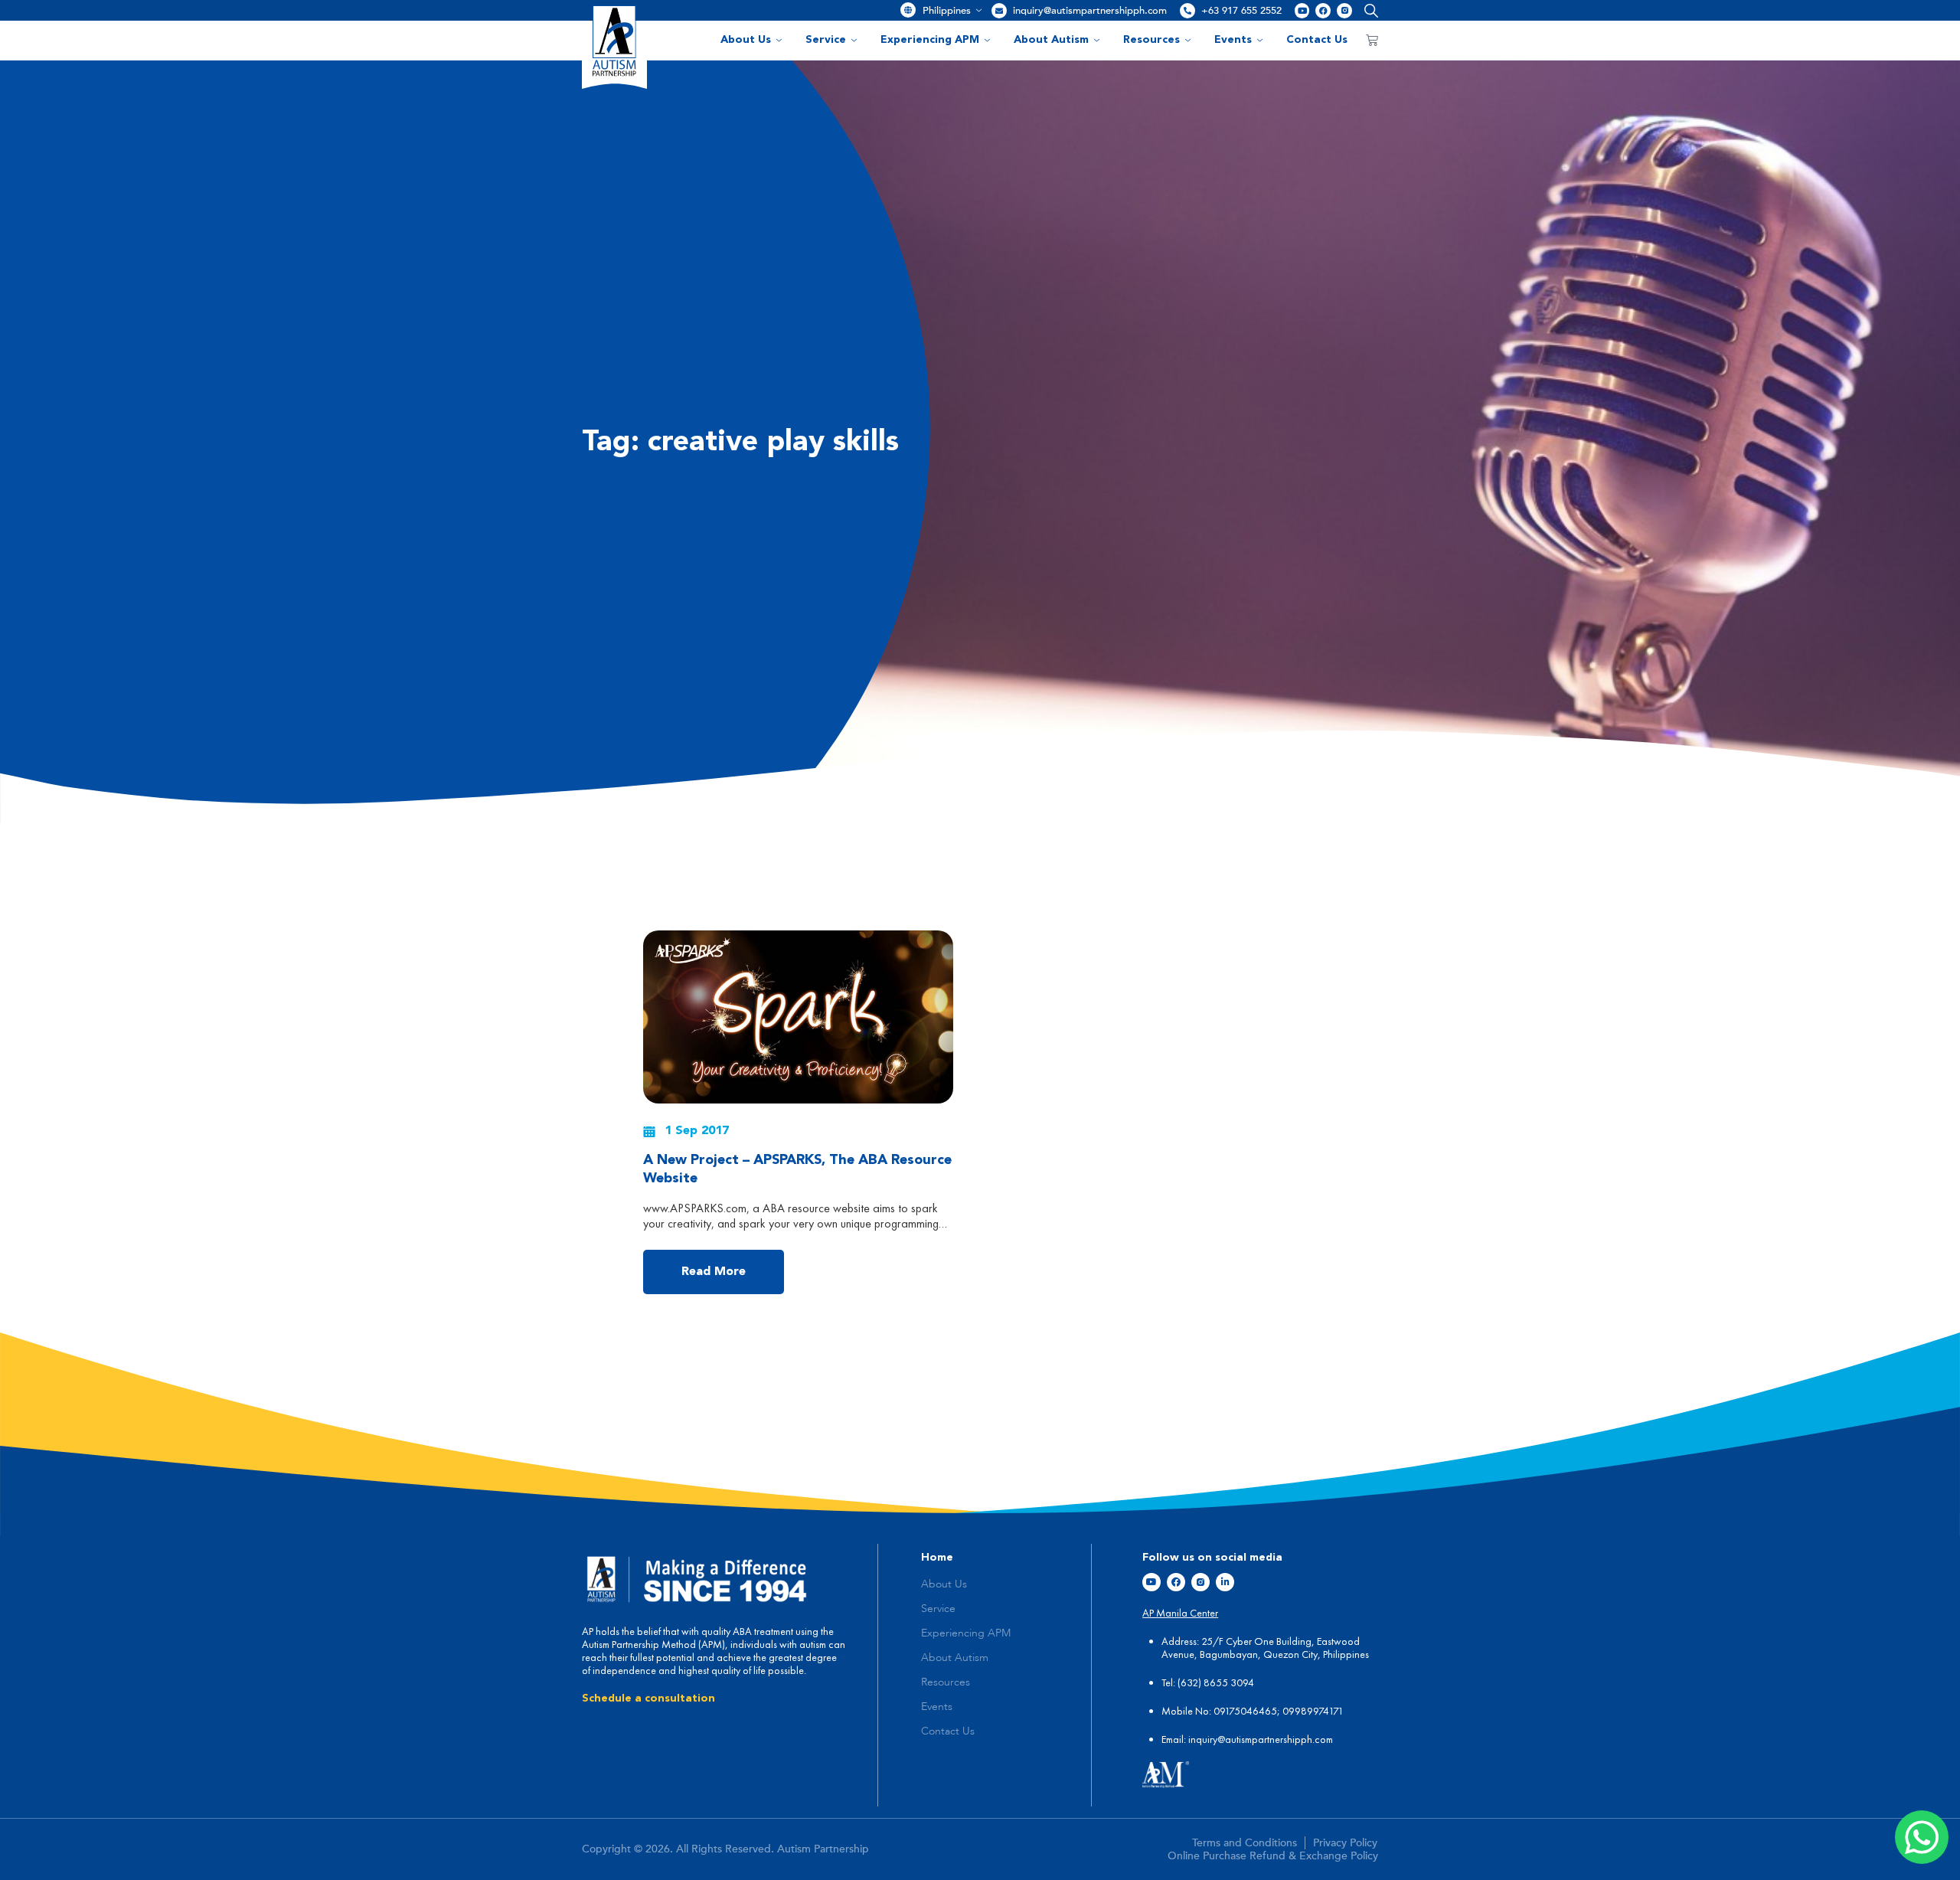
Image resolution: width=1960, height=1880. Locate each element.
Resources (1151, 40)
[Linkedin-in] (1225, 1582)
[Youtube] (1302, 11)
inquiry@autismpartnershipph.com (1090, 11)
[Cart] (1372, 40)
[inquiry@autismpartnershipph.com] (999, 11)
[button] (1368, 10)
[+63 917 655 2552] (1187, 11)
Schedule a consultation (648, 1699)
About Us (746, 40)
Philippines (947, 11)
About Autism (1051, 40)
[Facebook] (1323, 11)
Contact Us (1317, 40)
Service (826, 40)
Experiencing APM (930, 40)
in (1192, 1739)
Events (1233, 40)
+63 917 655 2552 (1241, 11)
